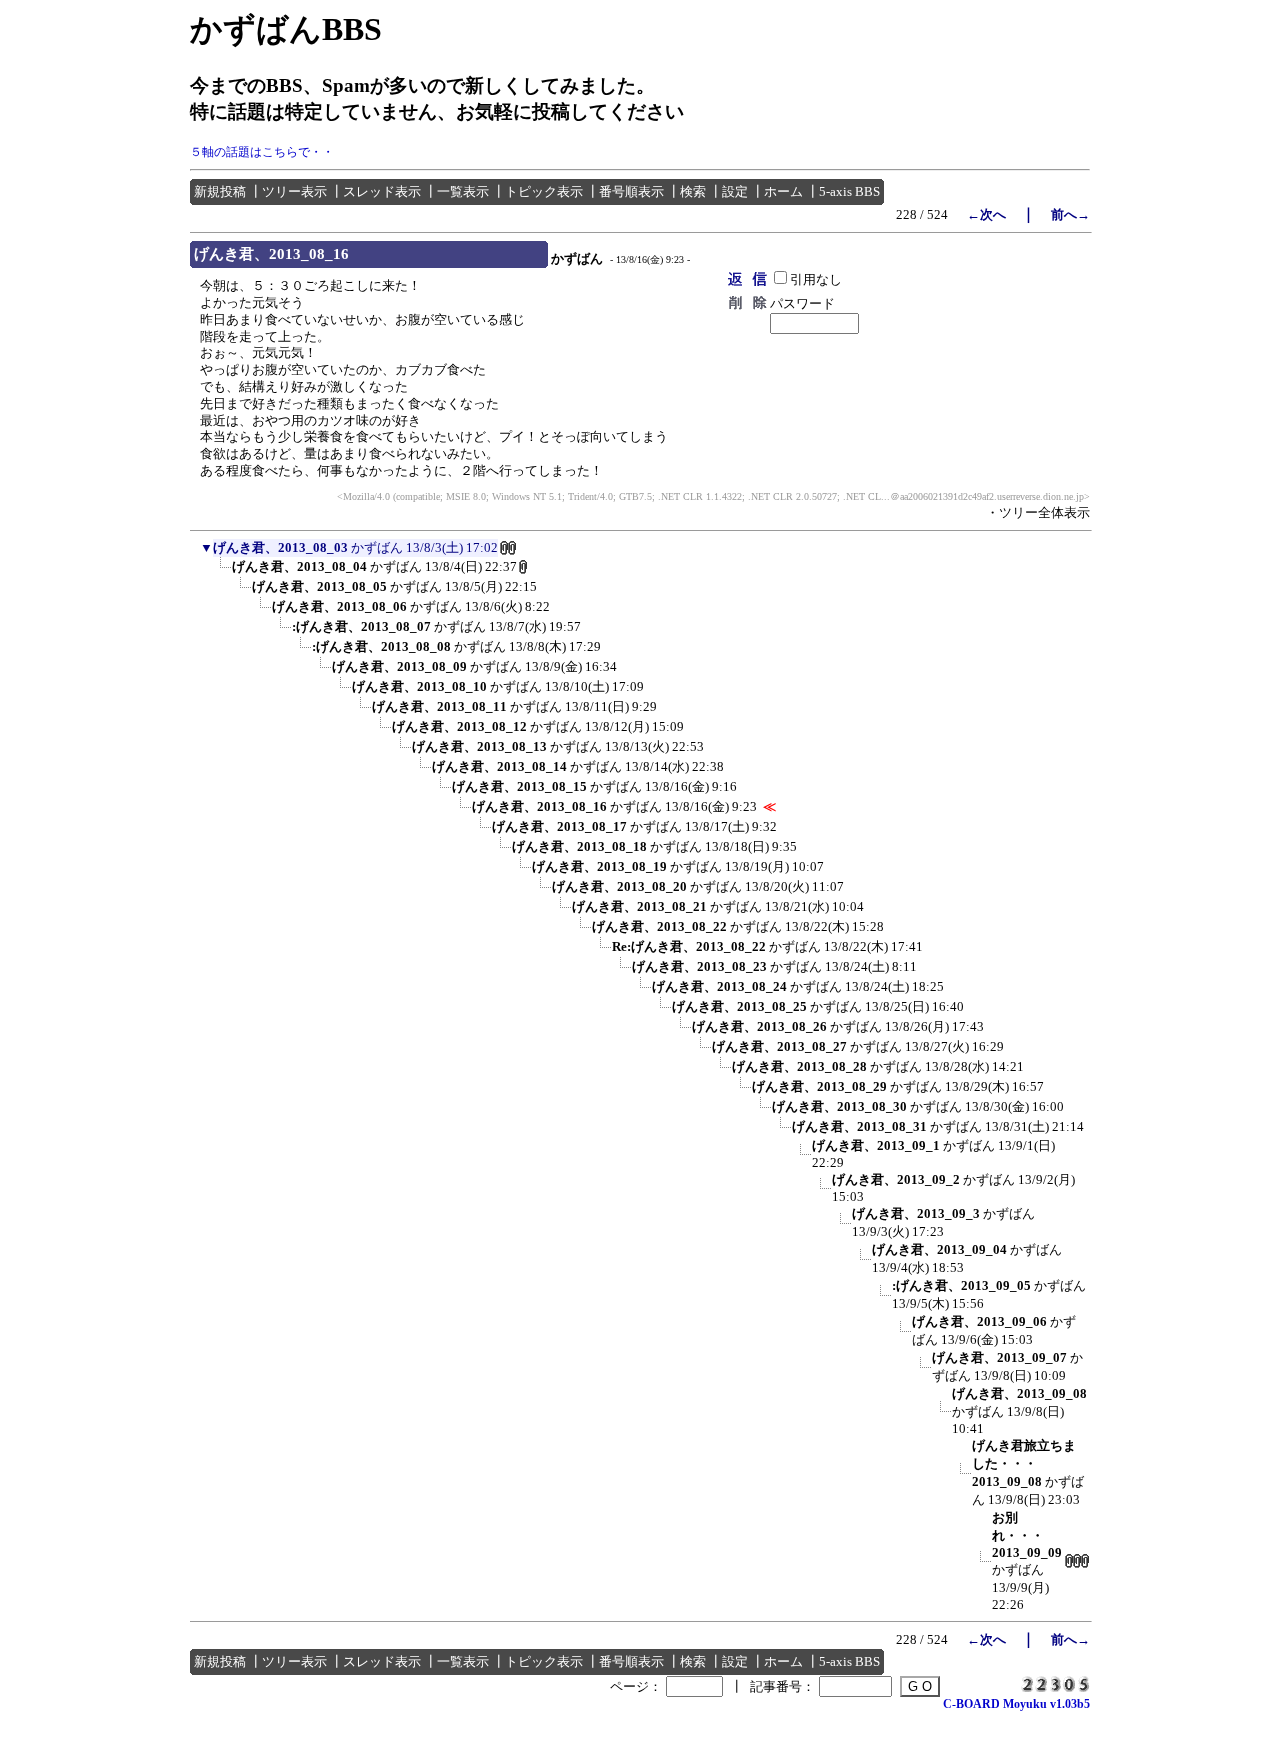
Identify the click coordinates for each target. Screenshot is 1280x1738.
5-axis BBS (849, 191)
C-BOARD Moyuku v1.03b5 (1016, 1704)
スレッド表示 (382, 191)
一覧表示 (463, 191)
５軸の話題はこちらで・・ (262, 152)
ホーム (783, 191)
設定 (735, 191)
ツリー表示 (294, 191)
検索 (693, 191)
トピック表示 (544, 191)
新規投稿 (220, 191)
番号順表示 (631, 191)
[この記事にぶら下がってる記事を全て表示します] (222, 573)
